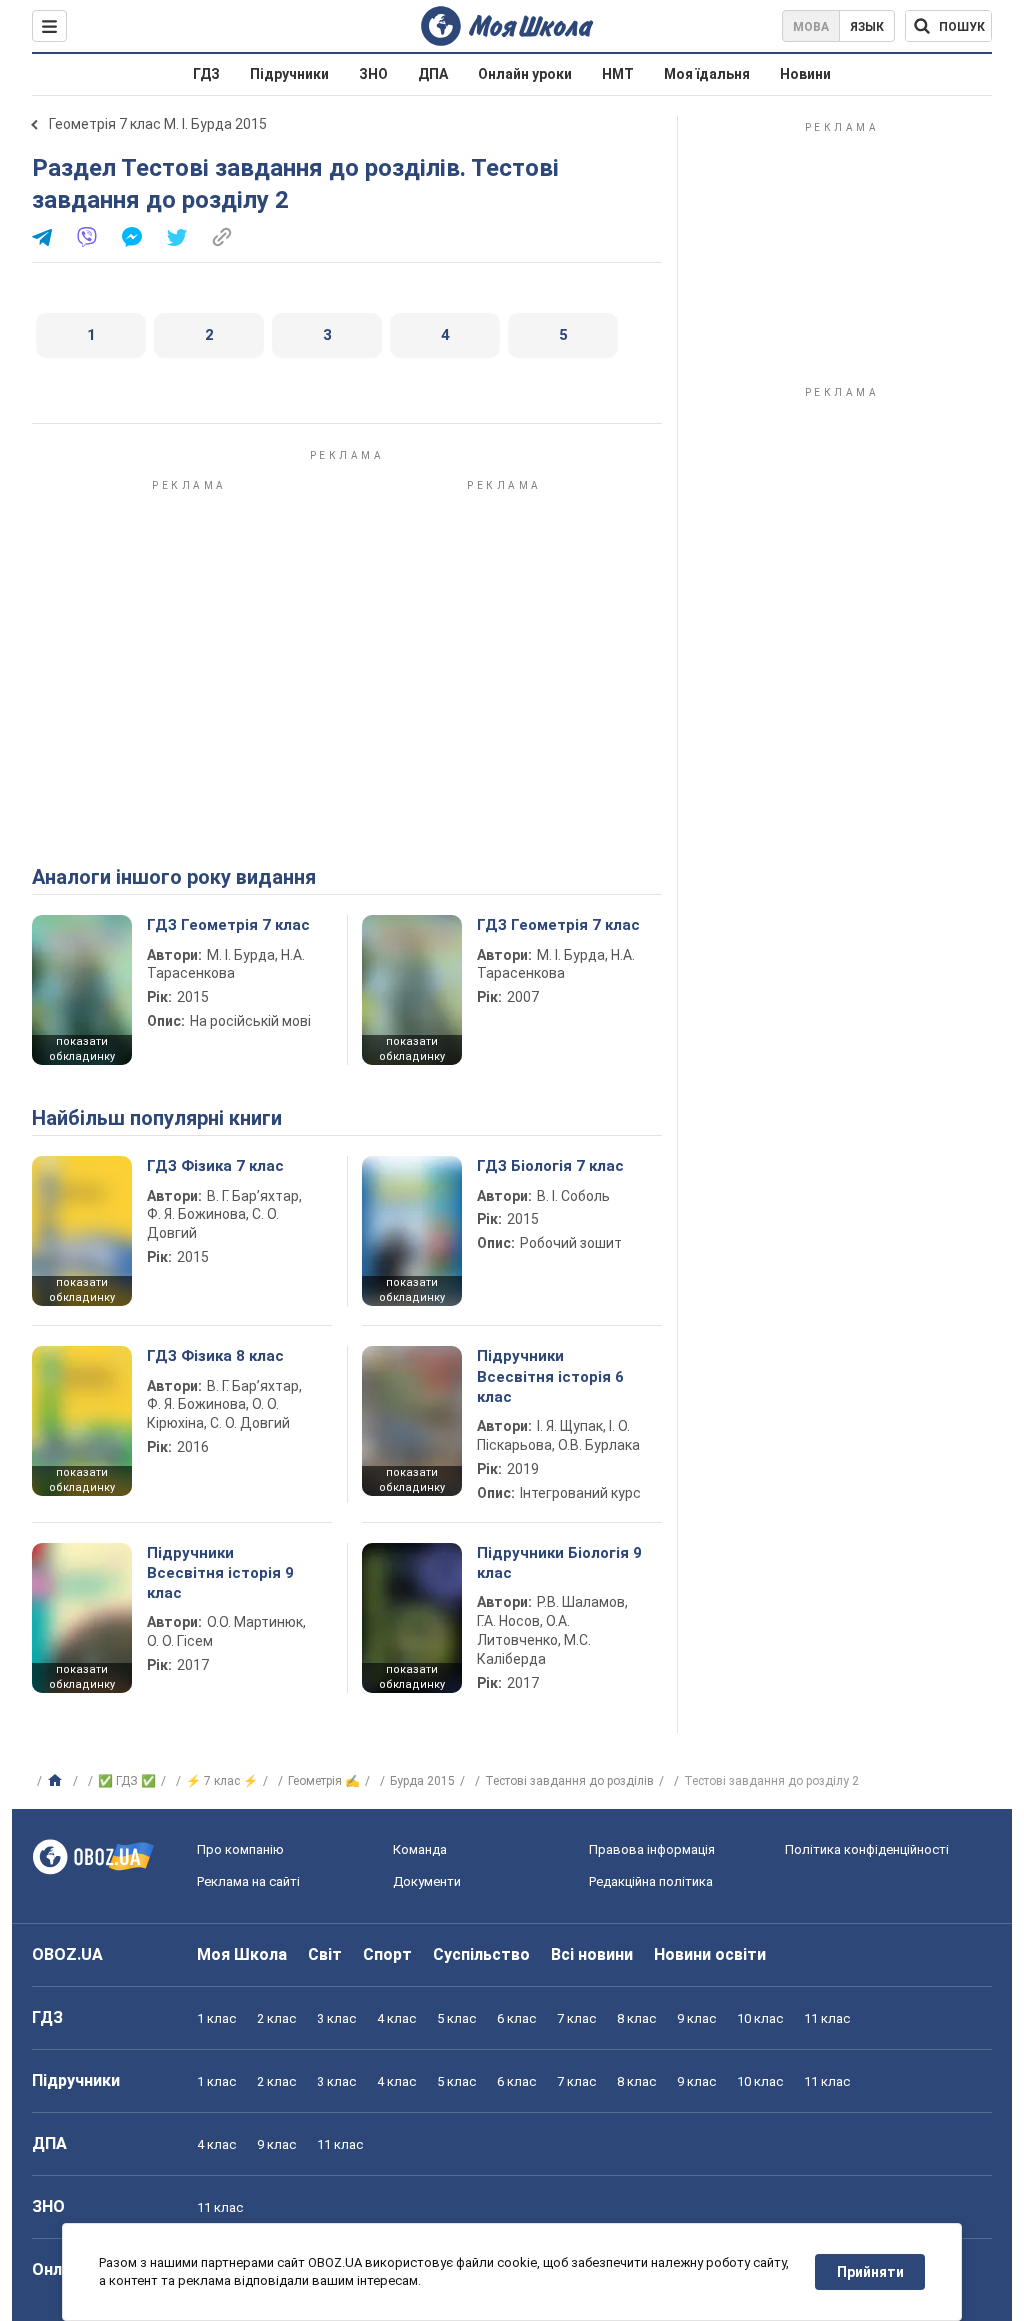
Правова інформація (652, 1849)
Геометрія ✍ (324, 1781)
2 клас (276, 2018)
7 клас (576, 2018)
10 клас (760, 2018)
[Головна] (57, 1781)
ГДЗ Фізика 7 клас (215, 1166)
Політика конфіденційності (867, 1849)
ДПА (433, 74)
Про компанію (240, 1849)
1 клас (216, 2018)
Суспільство (481, 1954)
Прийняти (870, 2272)
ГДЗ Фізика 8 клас (215, 1356)
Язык (867, 27)
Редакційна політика (651, 1881)
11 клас (827, 2018)
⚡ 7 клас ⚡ (222, 1781)
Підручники (289, 74)
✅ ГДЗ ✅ (127, 1781)
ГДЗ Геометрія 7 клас (228, 925)
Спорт (387, 1954)
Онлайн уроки (525, 74)
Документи (427, 1881)
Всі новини (592, 1954)
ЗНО (373, 74)
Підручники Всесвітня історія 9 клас (220, 1573)
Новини (805, 74)
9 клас (696, 2018)
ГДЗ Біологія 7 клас (550, 1166)
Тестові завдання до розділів (569, 1781)
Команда (420, 1849)
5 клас (456, 2018)
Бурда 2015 (422, 1781)
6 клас (516, 2018)
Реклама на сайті (248, 1881)
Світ (325, 1954)
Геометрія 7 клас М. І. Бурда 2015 (158, 124)
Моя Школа (242, 1954)
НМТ (618, 74)
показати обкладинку (82, 1049)
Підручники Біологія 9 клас (559, 1563)
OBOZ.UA (67, 1954)
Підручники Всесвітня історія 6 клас (550, 1376)
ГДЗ (206, 74)
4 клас (396, 2018)
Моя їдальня (707, 74)
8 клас (636, 2018)
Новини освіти (710, 1954)
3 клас (336, 2018)
